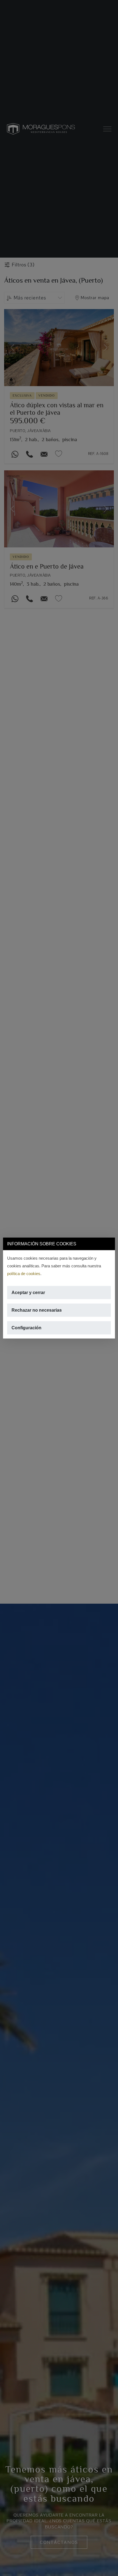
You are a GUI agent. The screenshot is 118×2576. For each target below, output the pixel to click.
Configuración (26, 1328)
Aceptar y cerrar (28, 1293)
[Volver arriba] (110, 2568)
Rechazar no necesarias (37, 1310)
